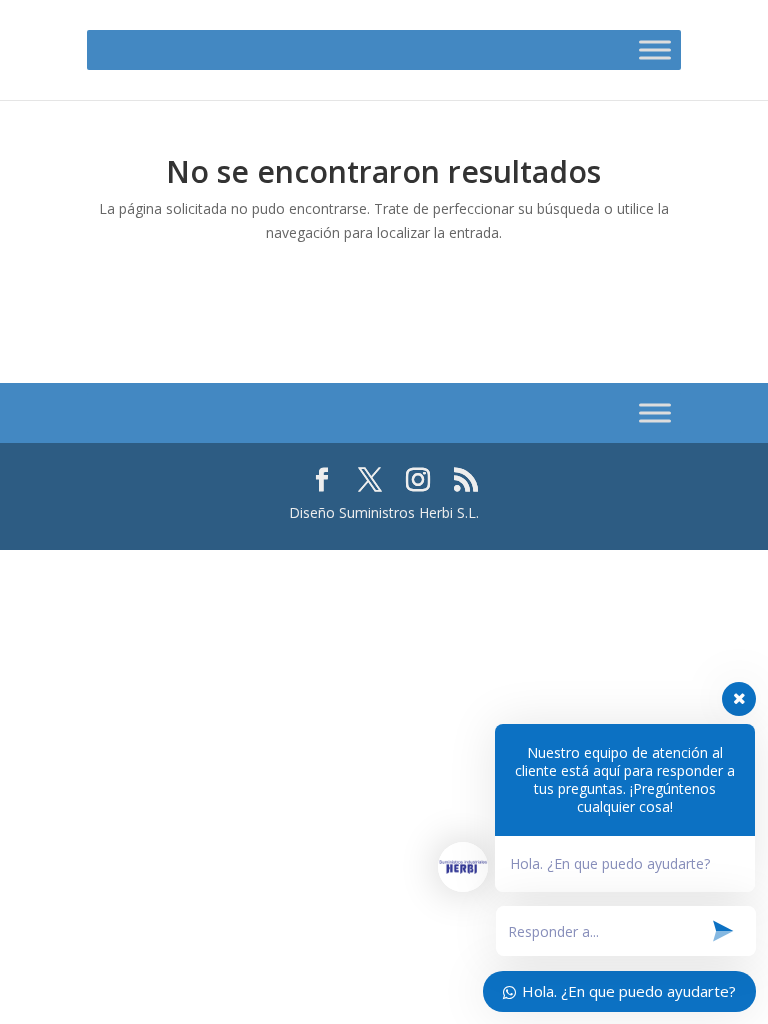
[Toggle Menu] (655, 49)
